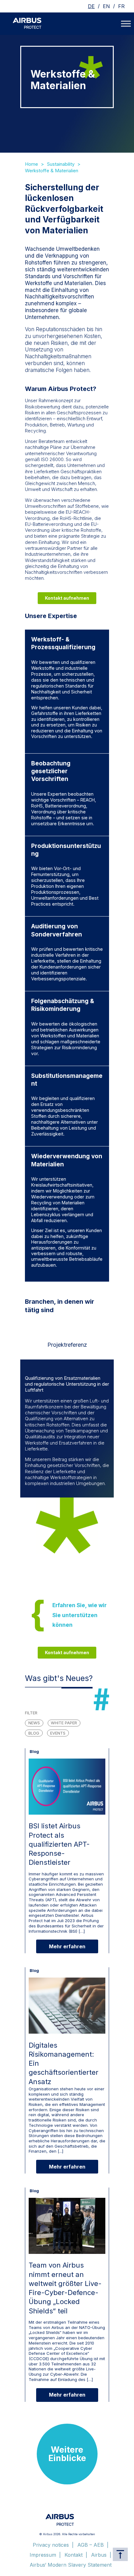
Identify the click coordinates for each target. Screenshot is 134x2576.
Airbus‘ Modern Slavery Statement (71, 2565)
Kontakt (74, 2555)
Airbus (99, 2555)
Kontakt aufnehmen (67, 598)
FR (121, 6)
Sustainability (61, 164)
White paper (64, 1723)
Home (31, 164)
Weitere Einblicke (67, 2454)
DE (91, 6)
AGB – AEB (91, 2545)
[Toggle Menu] (126, 24)
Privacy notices (51, 2545)
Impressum (43, 2555)
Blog (34, 1733)
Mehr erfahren (67, 1946)
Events (58, 1733)
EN (106, 6)
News (34, 1723)
